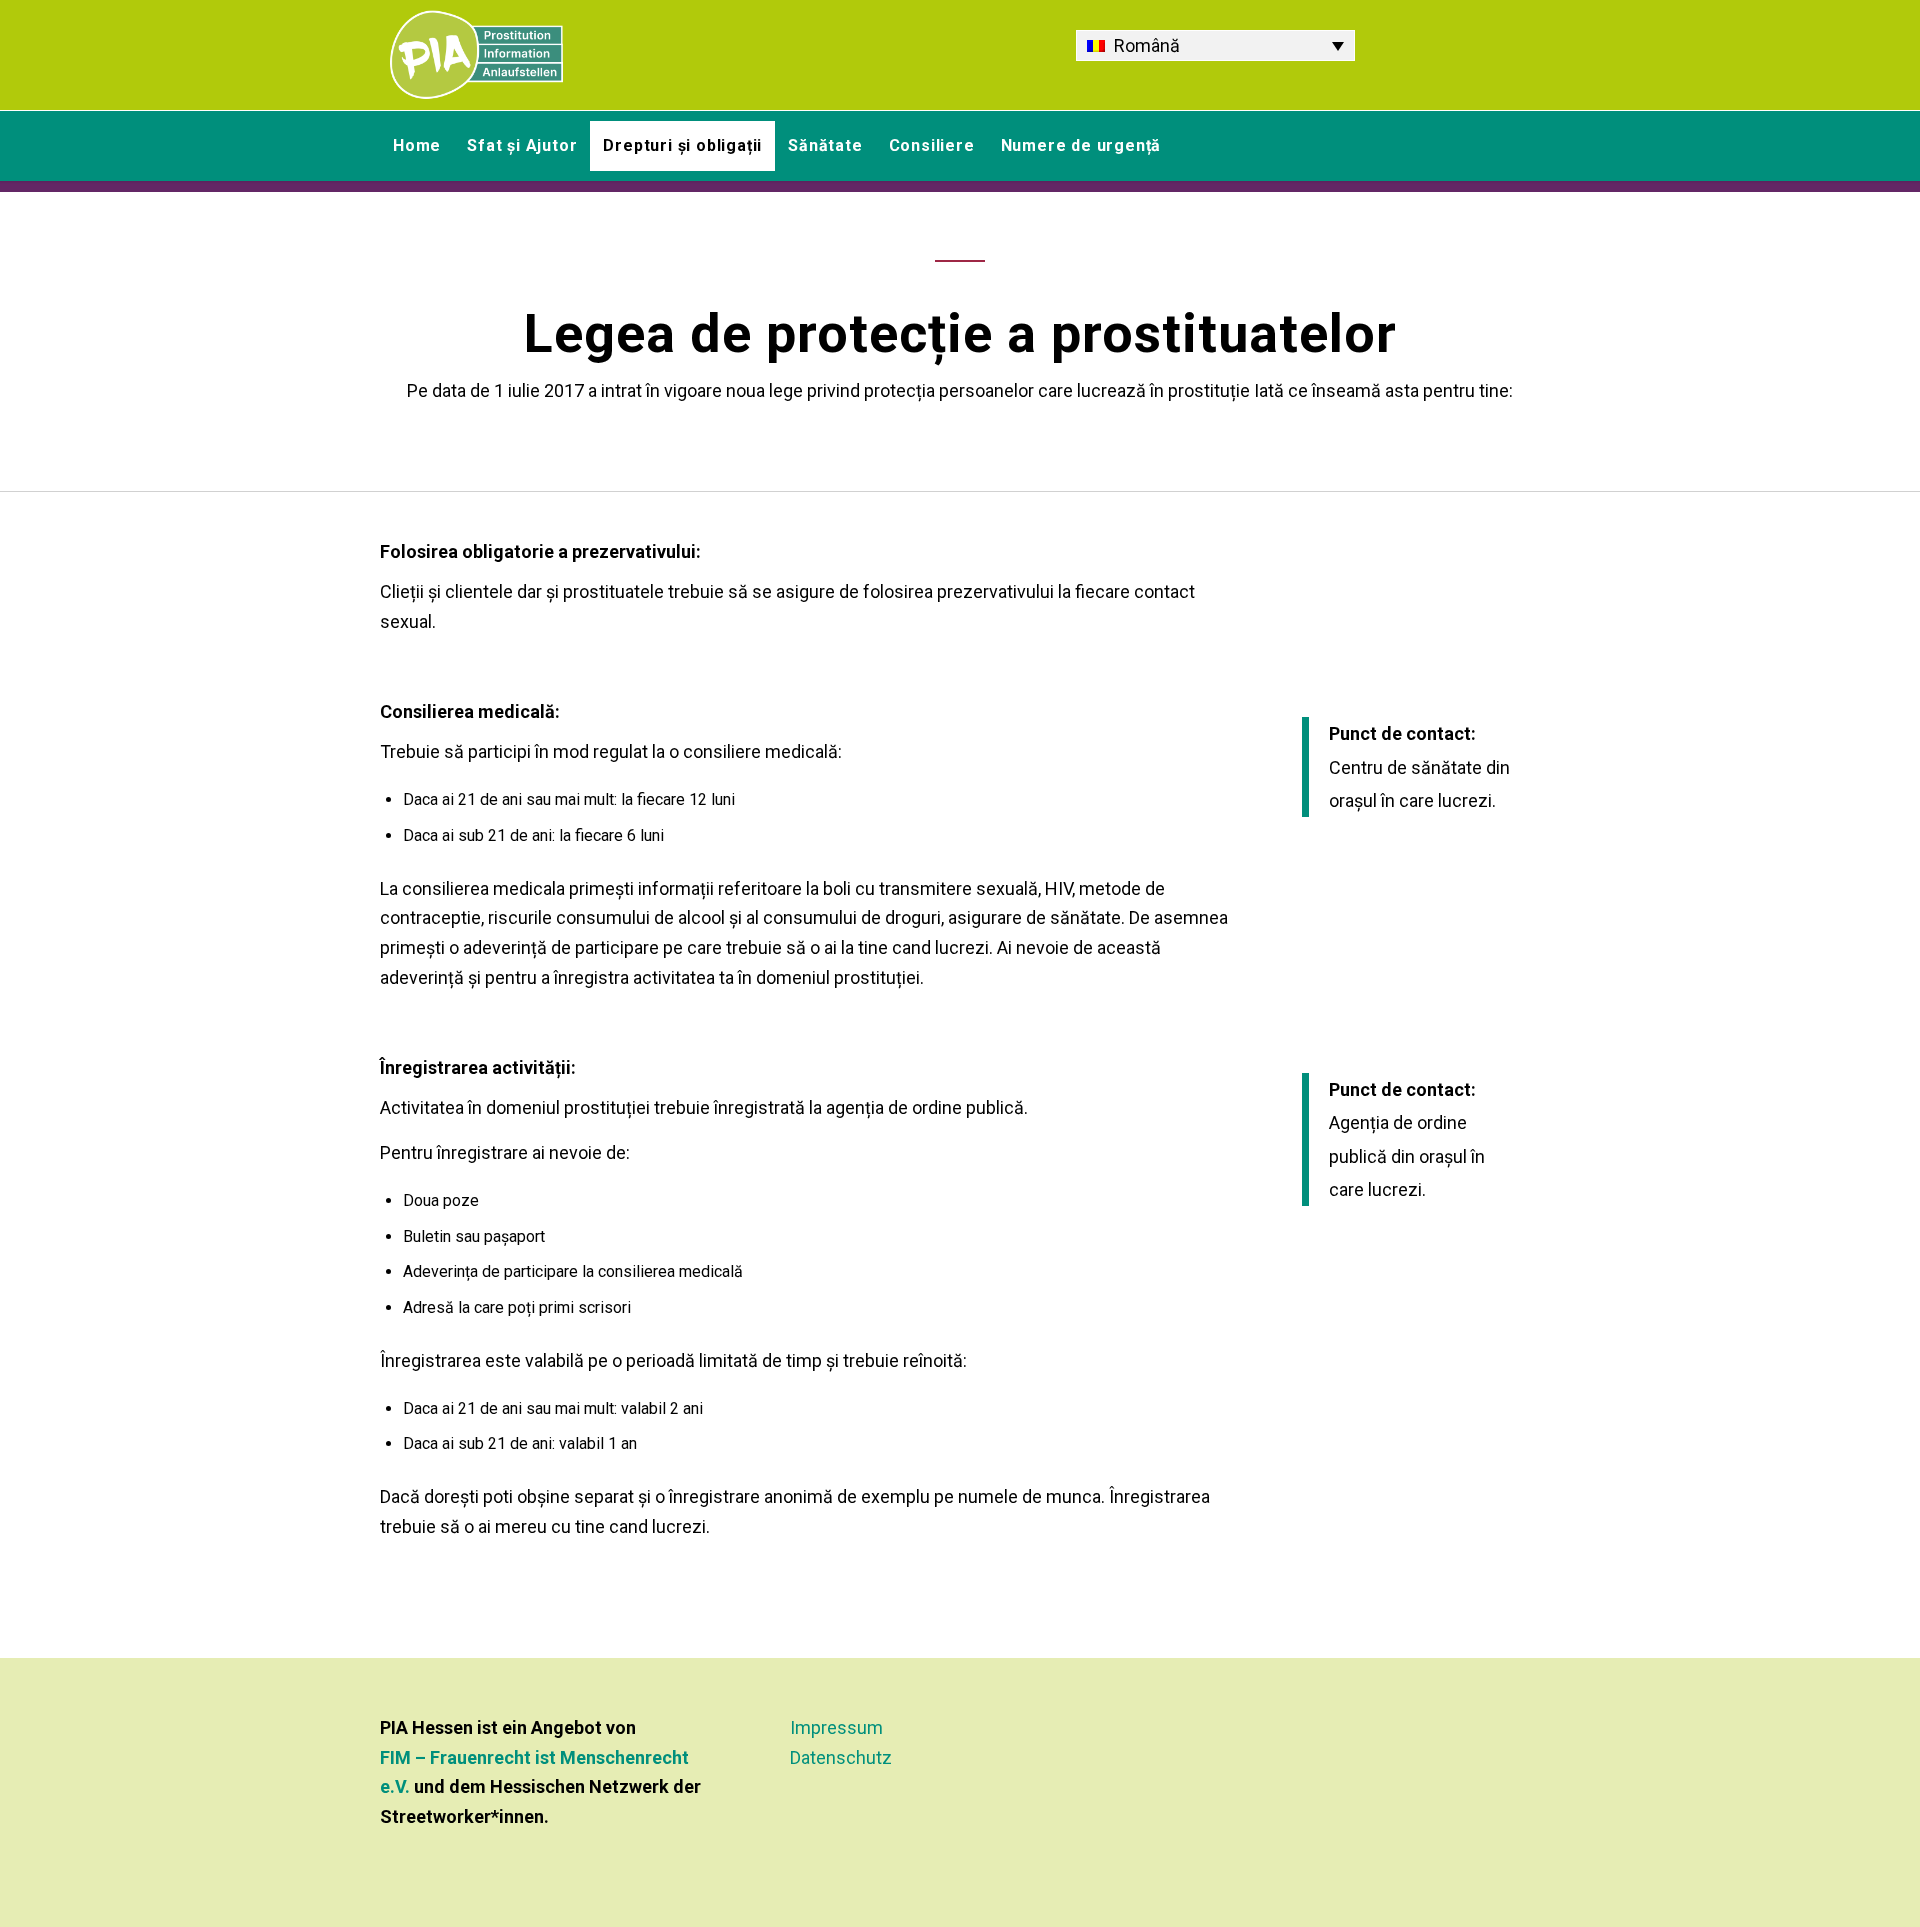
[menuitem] (417, 146)
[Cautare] (1528, 146)
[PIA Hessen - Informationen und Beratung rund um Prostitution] (476, 55)
